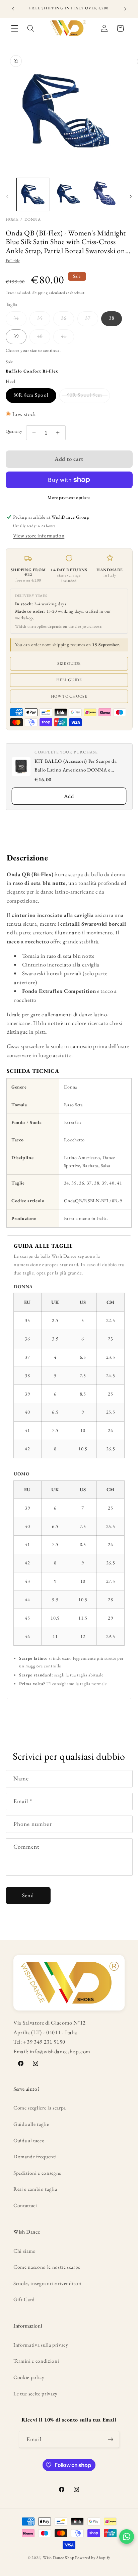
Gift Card (24, 2299)
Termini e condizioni (36, 2361)
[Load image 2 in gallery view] (69, 194)
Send (28, 1895)
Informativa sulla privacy (41, 2345)
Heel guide (69, 680)
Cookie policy (29, 2377)
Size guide (69, 663)
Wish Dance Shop (59, 2558)
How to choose (69, 696)
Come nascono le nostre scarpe (47, 2267)
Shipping (40, 293)
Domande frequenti (35, 2156)
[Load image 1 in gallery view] (33, 194)
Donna (32, 219)
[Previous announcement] (13, 9)
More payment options (69, 497)
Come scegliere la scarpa (40, 2108)
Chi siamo (25, 2251)
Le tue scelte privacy (36, 2394)
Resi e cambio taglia (35, 2189)
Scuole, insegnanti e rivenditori (48, 2283)
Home (12, 219)
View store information (39, 536)
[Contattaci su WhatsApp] (127, 2537)
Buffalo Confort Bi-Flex (32, 371)
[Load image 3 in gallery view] (105, 194)
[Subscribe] (111, 2440)
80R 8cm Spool (31, 395)
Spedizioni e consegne (37, 2173)
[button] (15, 28)
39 (16, 336)
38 (112, 318)
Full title (13, 261)
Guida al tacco (29, 2140)
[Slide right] (131, 196)
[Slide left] (7, 196)
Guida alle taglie (31, 2124)
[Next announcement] (125, 9)
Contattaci (25, 2205)
